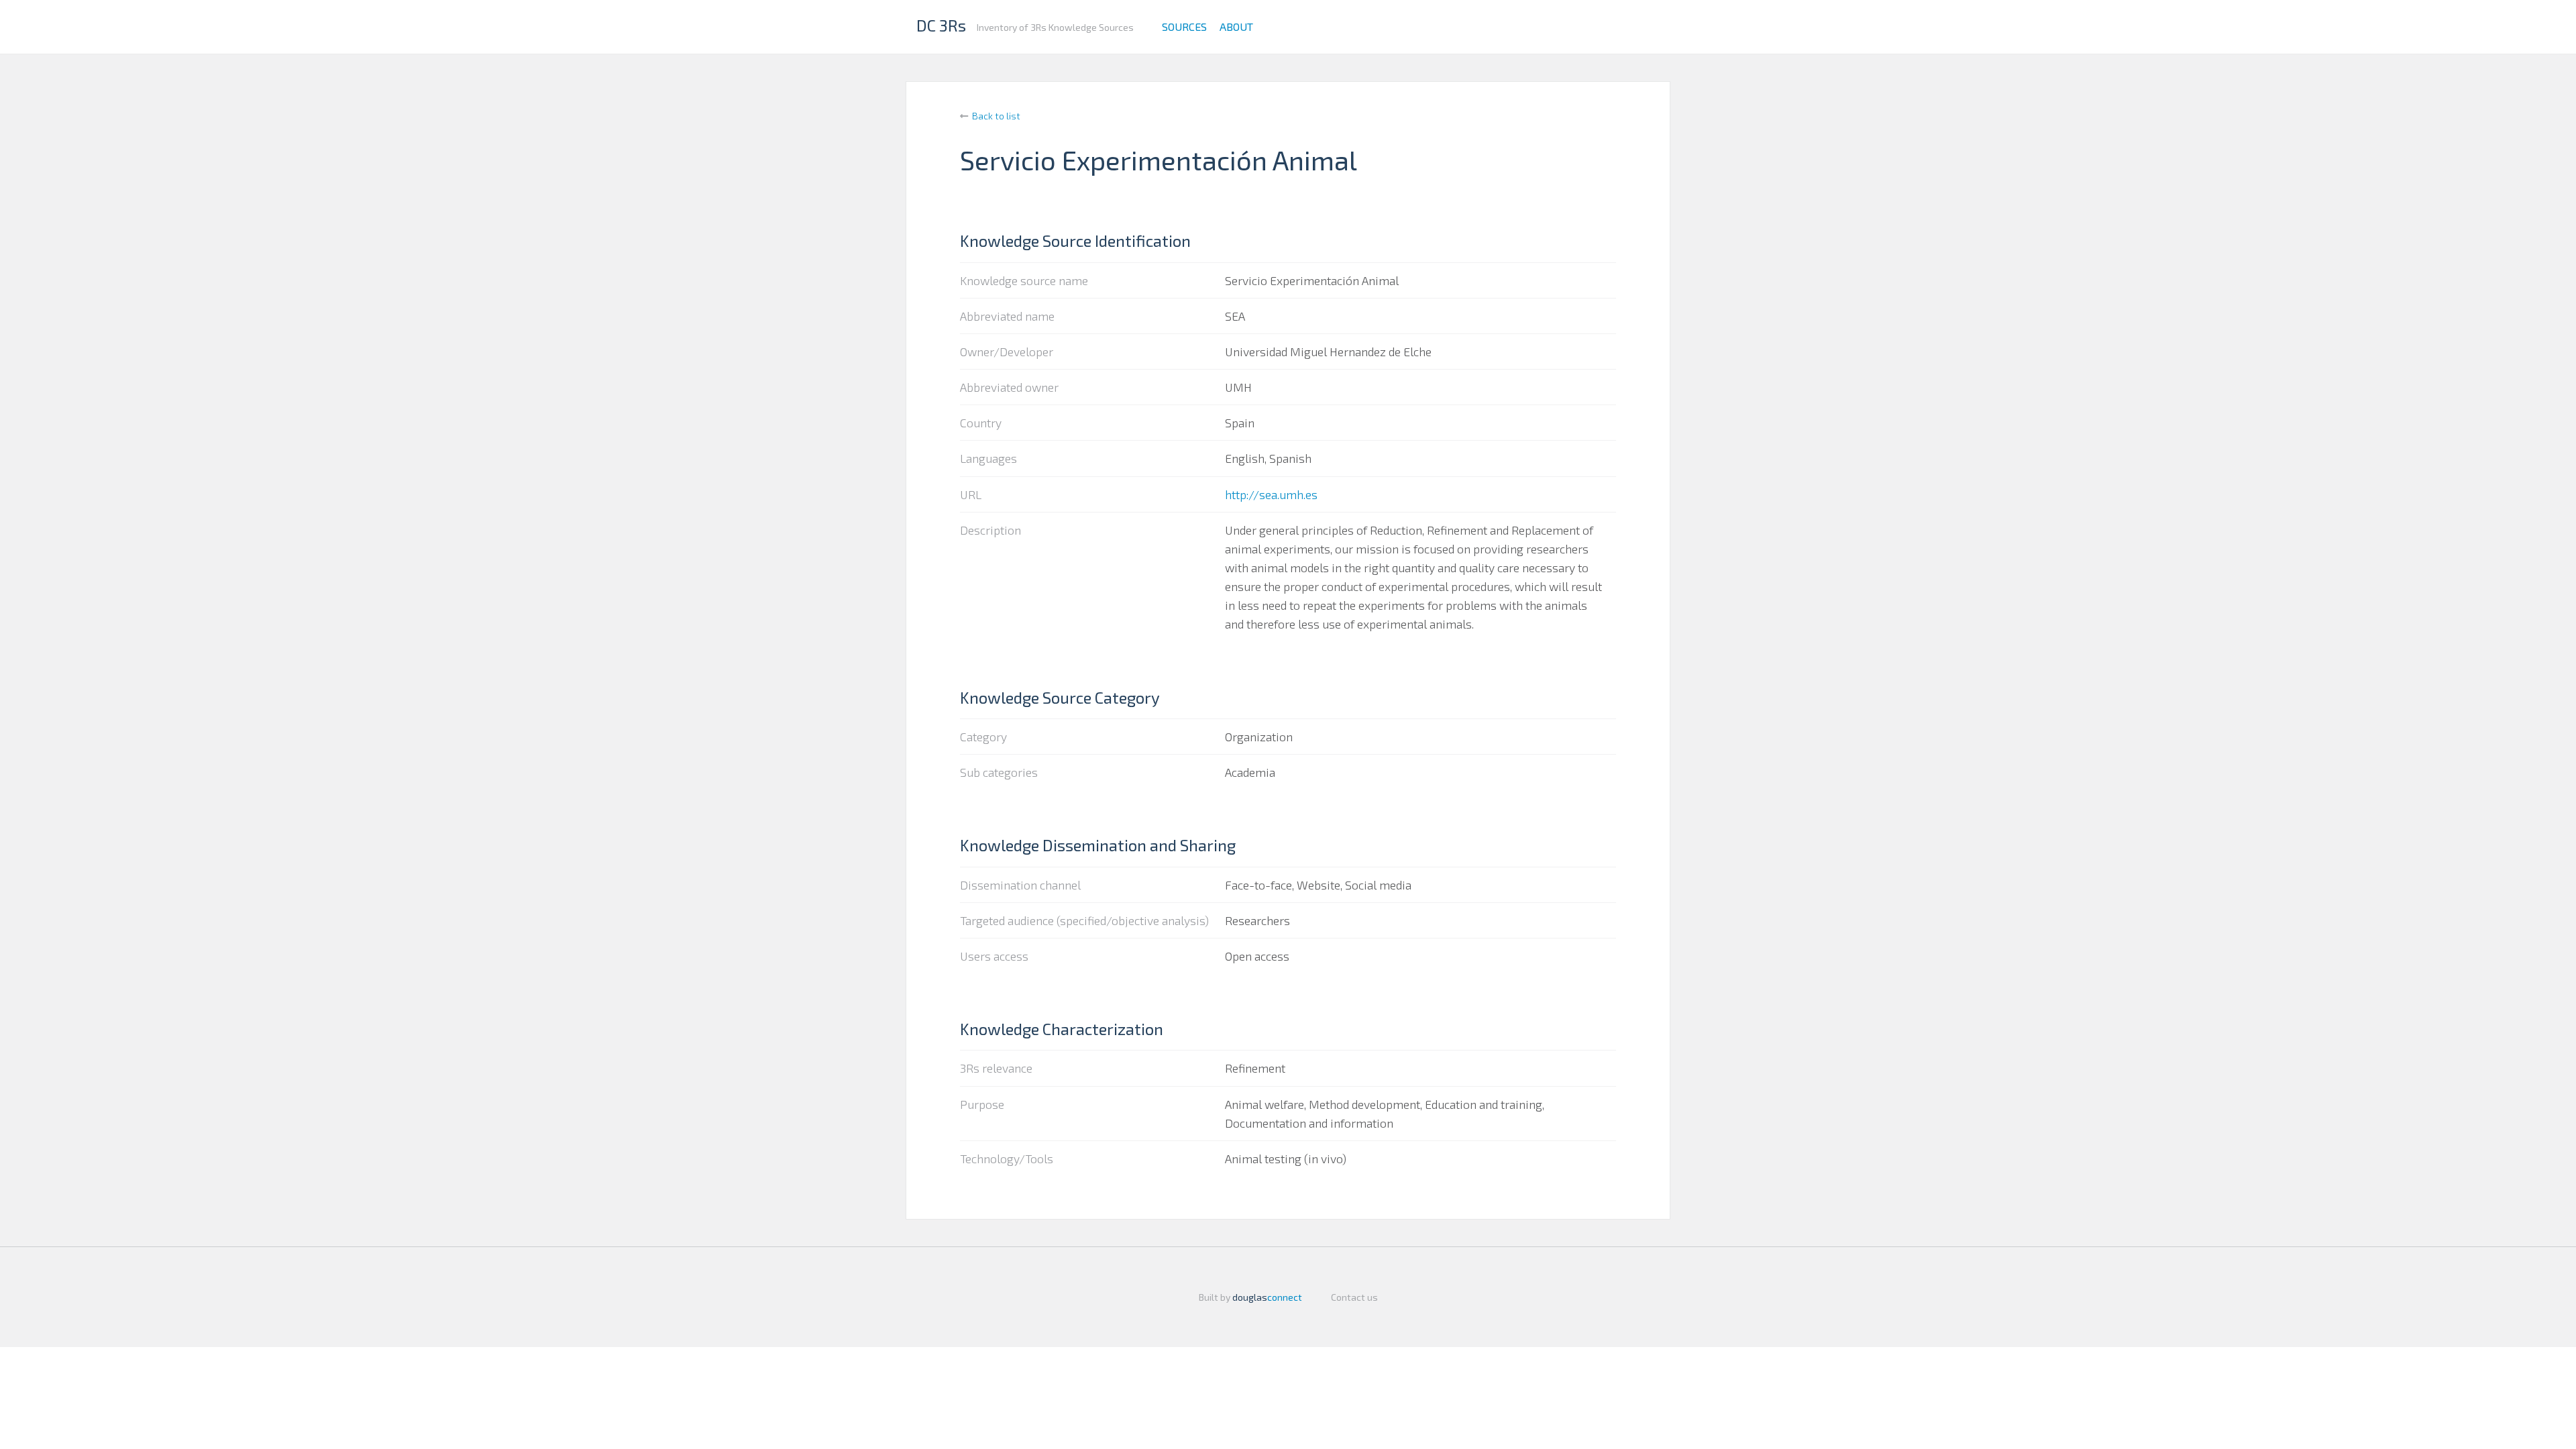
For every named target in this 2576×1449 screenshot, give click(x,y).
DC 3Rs (941, 25)
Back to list (996, 116)
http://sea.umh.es (1271, 494)
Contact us (1354, 1297)
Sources (1184, 26)
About (1236, 26)
